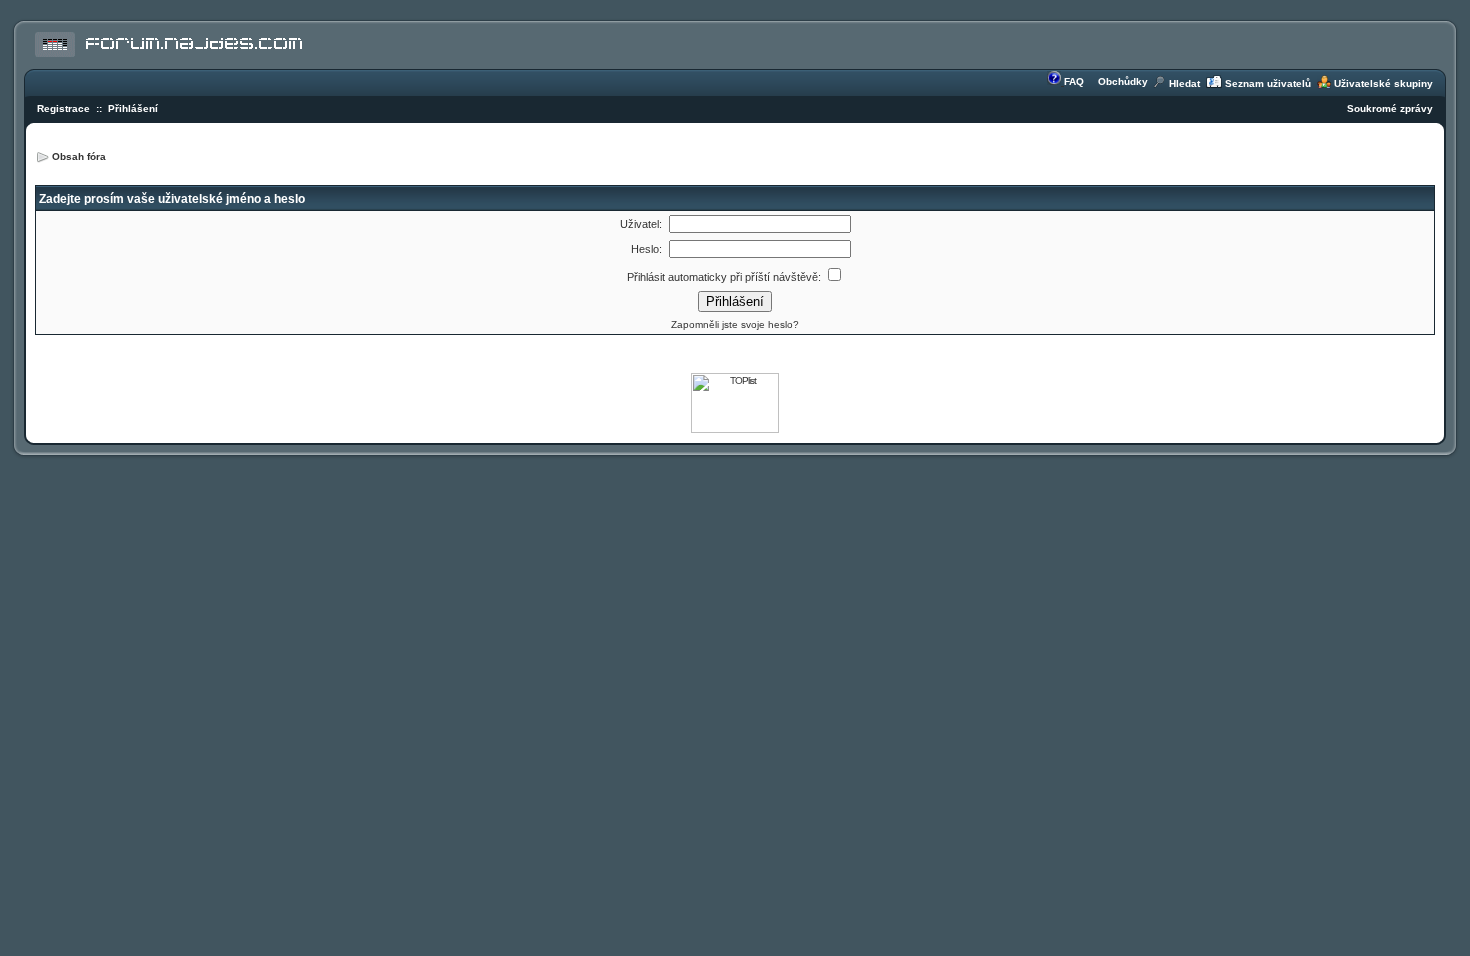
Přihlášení (133, 108)
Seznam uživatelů (1268, 83)
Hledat (1184, 83)
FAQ (1074, 81)
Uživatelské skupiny (1383, 83)
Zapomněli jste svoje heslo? (735, 324)
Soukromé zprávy (1390, 108)
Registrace (63, 108)
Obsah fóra (79, 156)
